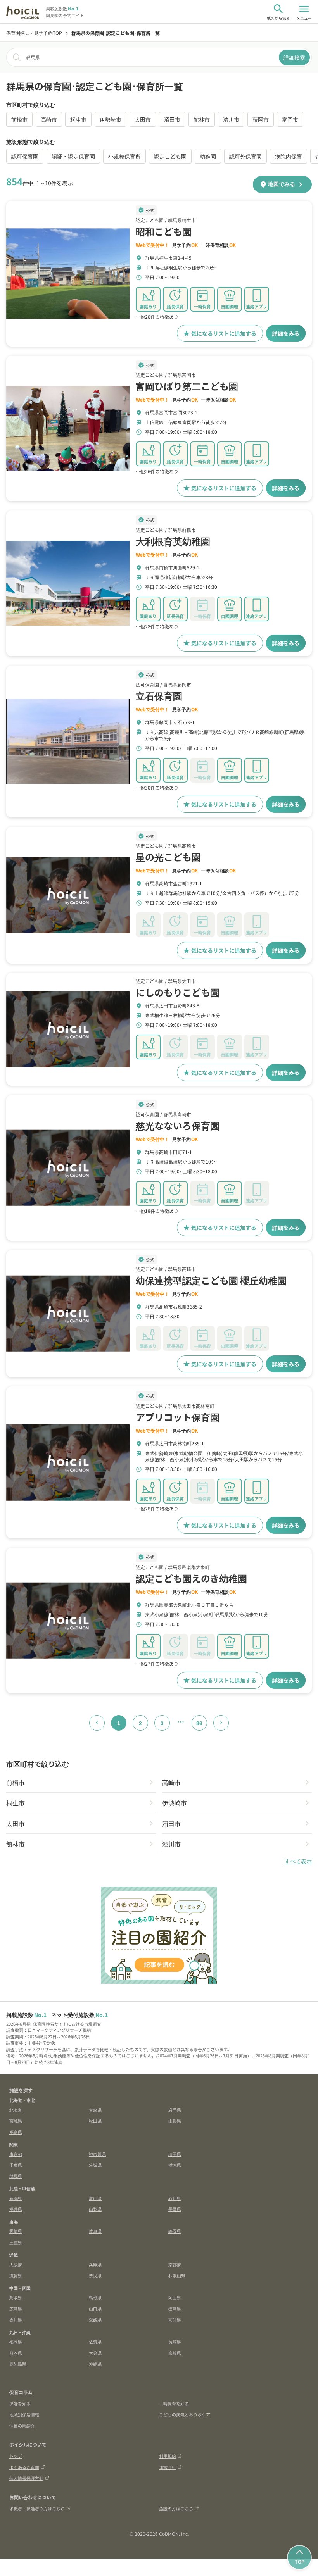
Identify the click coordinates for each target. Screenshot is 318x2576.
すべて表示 (298, 1861)
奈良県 (95, 2275)
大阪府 (16, 2264)
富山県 (95, 2198)
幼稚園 (208, 156)
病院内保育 (289, 156)
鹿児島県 (18, 2364)
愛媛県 (95, 2319)
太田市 (143, 119)
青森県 (95, 2110)
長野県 (175, 2209)
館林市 (202, 119)
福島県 (16, 2132)
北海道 (16, 2110)
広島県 (16, 2309)
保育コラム (21, 2392)
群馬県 (16, 2176)
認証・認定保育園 (73, 156)
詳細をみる (286, 333)
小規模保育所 (124, 156)
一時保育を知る (174, 2404)
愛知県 (16, 2231)
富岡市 (290, 119)
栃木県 (175, 2165)
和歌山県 (177, 2275)
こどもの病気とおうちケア (185, 2414)
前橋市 (19, 119)
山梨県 (95, 2209)
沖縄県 (95, 2364)
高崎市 (49, 119)
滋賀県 (16, 2275)
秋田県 (95, 2121)
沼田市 (172, 119)
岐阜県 (95, 2231)
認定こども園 (170, 156)
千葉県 (16, 2165)
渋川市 (231, 119)
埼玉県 (175, 2154)
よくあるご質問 (24, 2467)
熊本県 (16, 2353)
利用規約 (168, 2456)
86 (199, 1723)
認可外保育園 (245, 156)
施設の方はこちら (176, 2509)
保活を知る (20, 2404)
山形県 (175, 2121)
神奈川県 (97, 2154)
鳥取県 (16, 2297)
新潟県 (16, 2198)
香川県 (16, 2319)
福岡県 (16, 2342)
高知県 (175, 2319)
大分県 (95, 2353)
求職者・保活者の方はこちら (37, 2509)
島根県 (95, 2297)
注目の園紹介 (22, 2426)
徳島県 (175, 2309)
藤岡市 (261, 119)
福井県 (16, 2209)
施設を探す (21, 2090)
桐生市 (78, 119)
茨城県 (95, 2165)
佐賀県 (95, 2342)
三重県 (16, 2242)
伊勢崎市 (111, 119)
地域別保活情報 (24, 2414)
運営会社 (168, 2467)
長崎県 (175, 2342)
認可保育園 (25, 156)
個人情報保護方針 (26, 2478)
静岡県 (175, 2231)
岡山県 (175, 2297)
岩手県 (175, 2110)
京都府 (175, 2264)
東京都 (16, 2154)
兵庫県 (95, 2264)
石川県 (175, 2198)
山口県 (95, 2309)
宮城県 (16, 2121)
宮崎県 (175, 2353)
